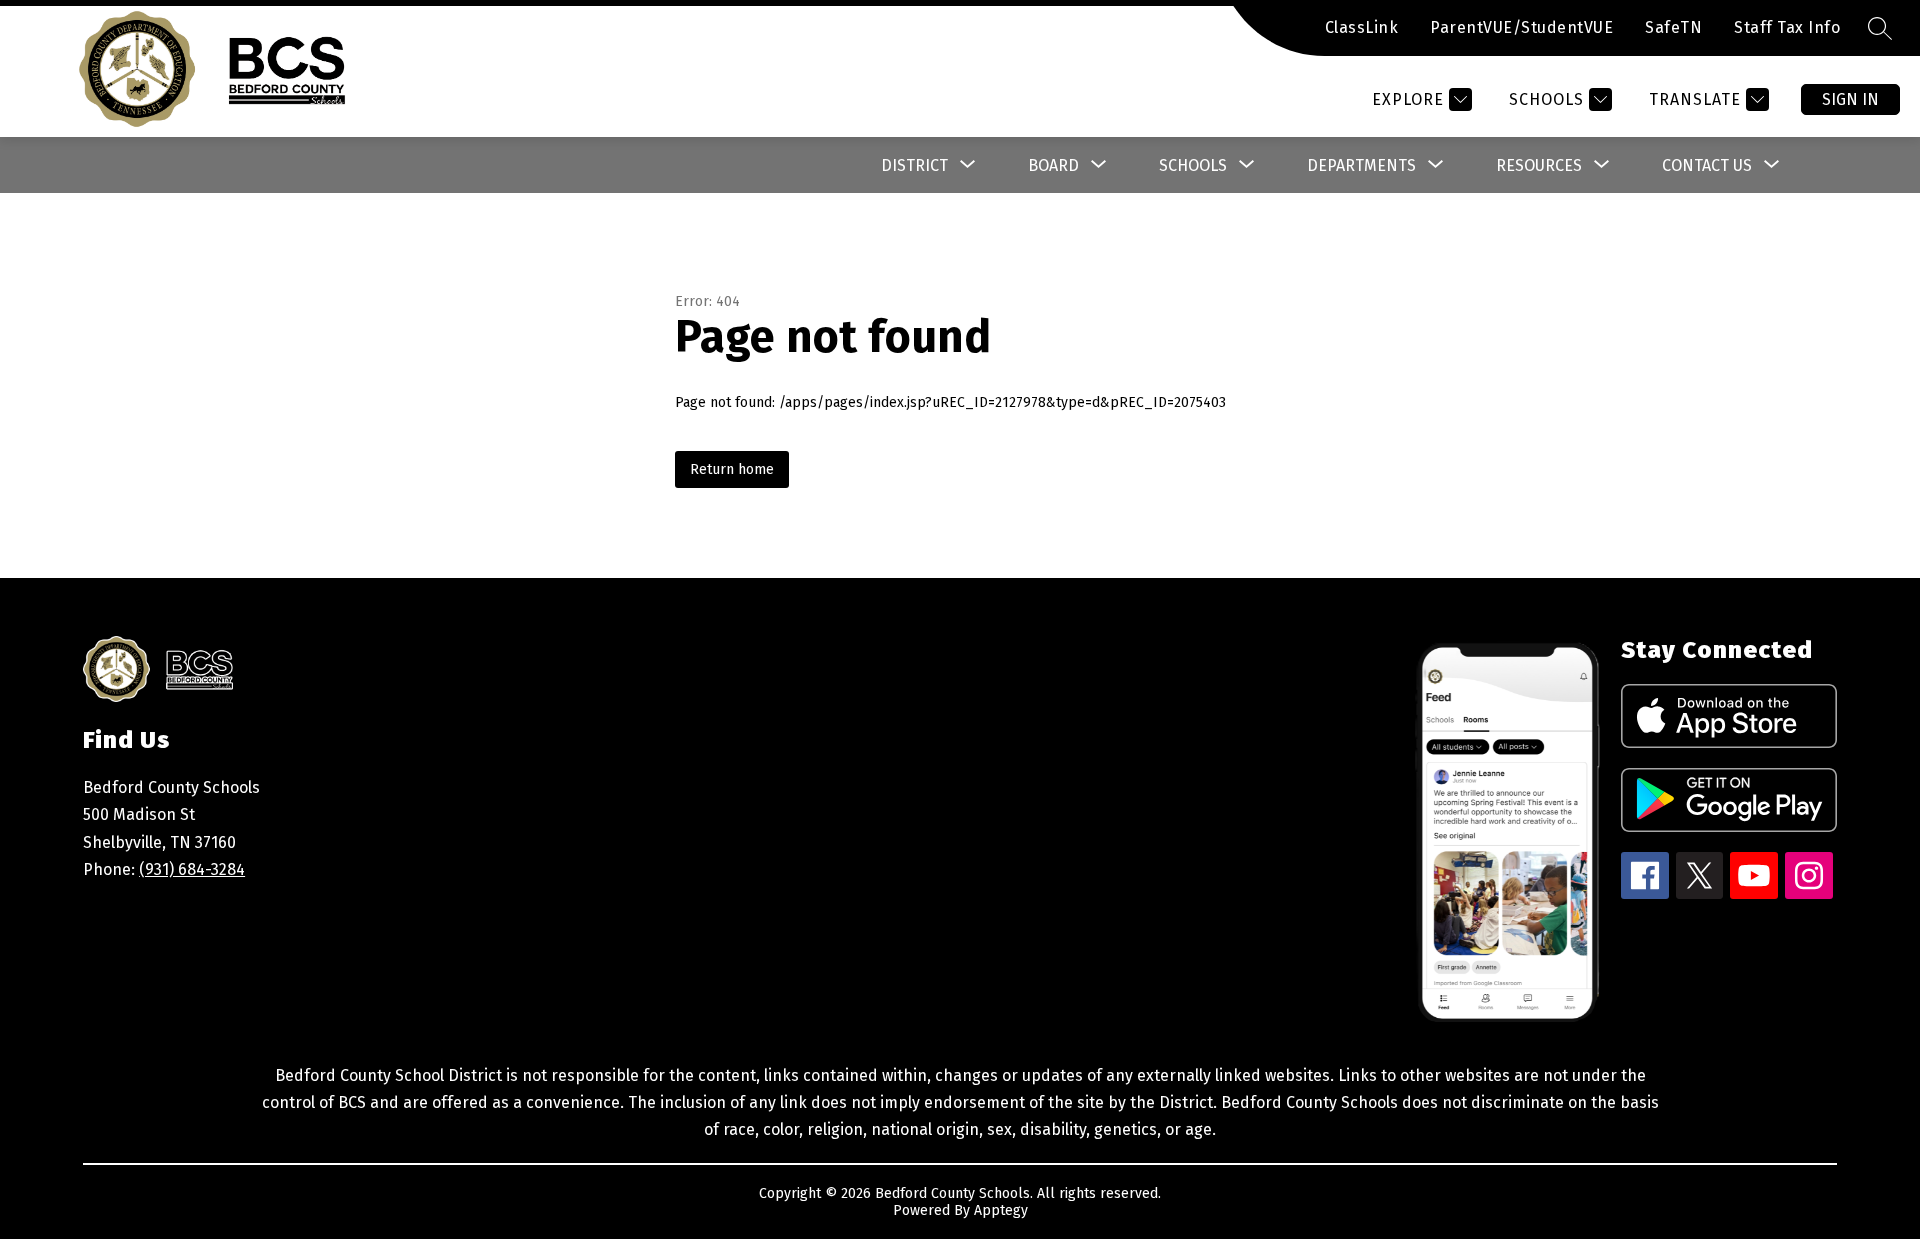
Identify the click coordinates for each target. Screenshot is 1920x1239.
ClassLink (1362, 27)
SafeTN (1673, 27)
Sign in (1850, 99)
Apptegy (1001, 1210)
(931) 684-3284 (192, 869)
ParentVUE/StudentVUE (1521, 27)
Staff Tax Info (1787, 27)
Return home (732, 469)
